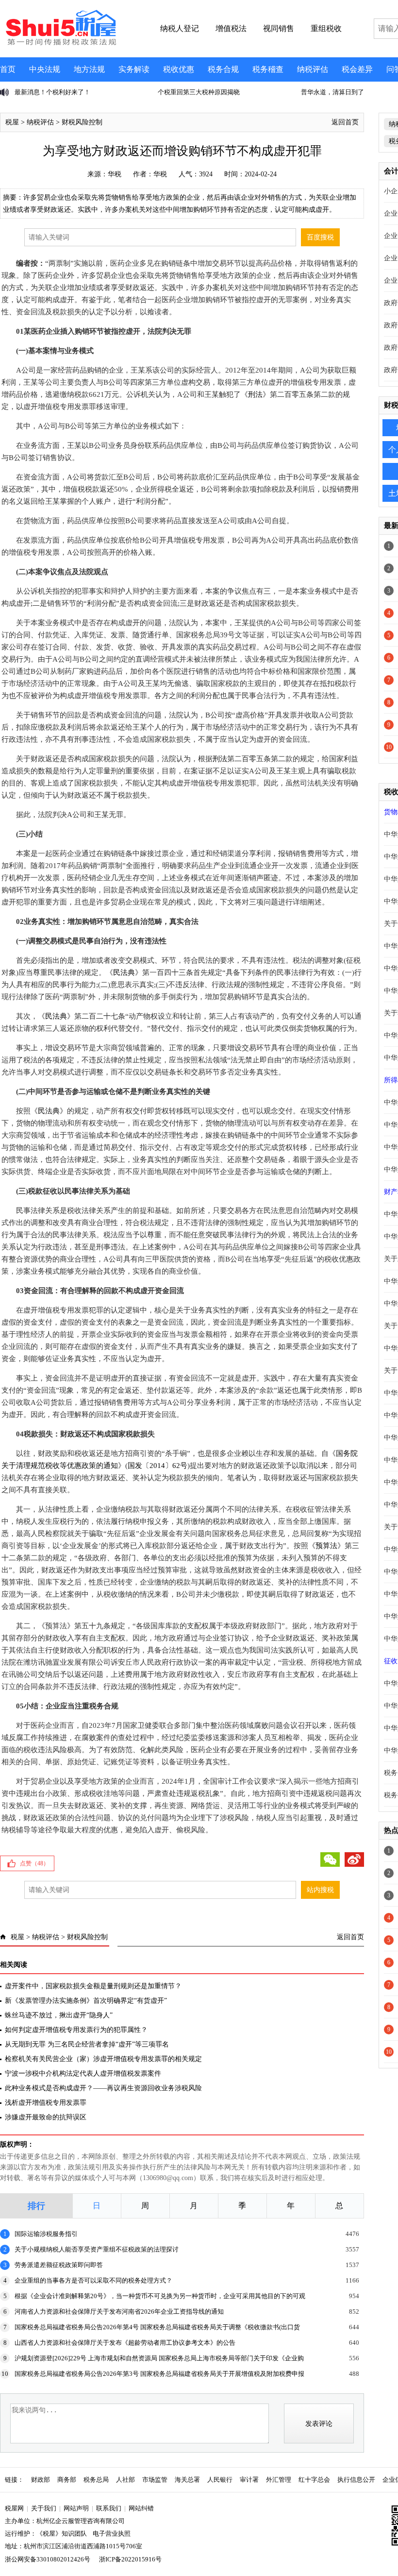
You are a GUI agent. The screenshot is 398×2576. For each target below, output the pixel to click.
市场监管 (155, 2480)
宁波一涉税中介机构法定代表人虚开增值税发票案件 (83, 2073)
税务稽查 (268, 69)
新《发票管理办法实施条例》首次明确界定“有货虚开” (86, 2001)
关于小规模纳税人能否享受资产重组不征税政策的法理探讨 (97, 2249)
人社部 (125, 2480)
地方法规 (89, 69)
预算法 (326, 1546)
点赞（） (34, 1863)
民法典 (124, 972)
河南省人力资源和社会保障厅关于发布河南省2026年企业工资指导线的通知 (119, 2312)
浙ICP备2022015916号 (130, 2559)
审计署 (249, 2480)
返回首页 (345, 122)
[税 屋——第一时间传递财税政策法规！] (60, 44)
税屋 (12, 122)
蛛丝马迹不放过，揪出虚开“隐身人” (59, 2015)
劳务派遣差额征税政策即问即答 (59, 2265)
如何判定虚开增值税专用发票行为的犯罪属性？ (76, 2030)
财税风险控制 (82, 122)
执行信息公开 (356, 2480)
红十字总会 (314, 2480)
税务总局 (96, 2480)
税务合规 (223, 69)
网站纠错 (141, 2508)
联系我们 (109, 2508)
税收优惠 (179, 69)
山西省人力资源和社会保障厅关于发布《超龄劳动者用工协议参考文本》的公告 (125, 2343)
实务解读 (134, 69)
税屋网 (14, 2508)
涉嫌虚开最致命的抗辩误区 (46, 2117)
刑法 (255, 394)
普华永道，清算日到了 (189, 92)
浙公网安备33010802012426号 (48, 2559)
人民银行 (220, 2480)
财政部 (41, 2480)
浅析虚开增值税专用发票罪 (46, 2103)
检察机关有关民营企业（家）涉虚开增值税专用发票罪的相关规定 (103, 2059)
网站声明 (76, 2508)
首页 (8, 69)
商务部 (67, 2480)
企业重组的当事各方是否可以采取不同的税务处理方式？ (93, 2280)
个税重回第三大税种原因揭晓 (56, 92)
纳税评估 (313, 69)
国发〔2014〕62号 (158, 1466)
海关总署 (187, 2480)
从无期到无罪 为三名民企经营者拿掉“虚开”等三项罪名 (87, 2044)
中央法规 (45, 69)
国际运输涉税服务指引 (46, 2234)
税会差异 (357, 69)
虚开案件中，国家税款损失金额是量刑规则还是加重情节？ (93, 1986)
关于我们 (44, 2508)
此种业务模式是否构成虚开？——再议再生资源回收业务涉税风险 (103, 2088)
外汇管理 (279, 2480)
